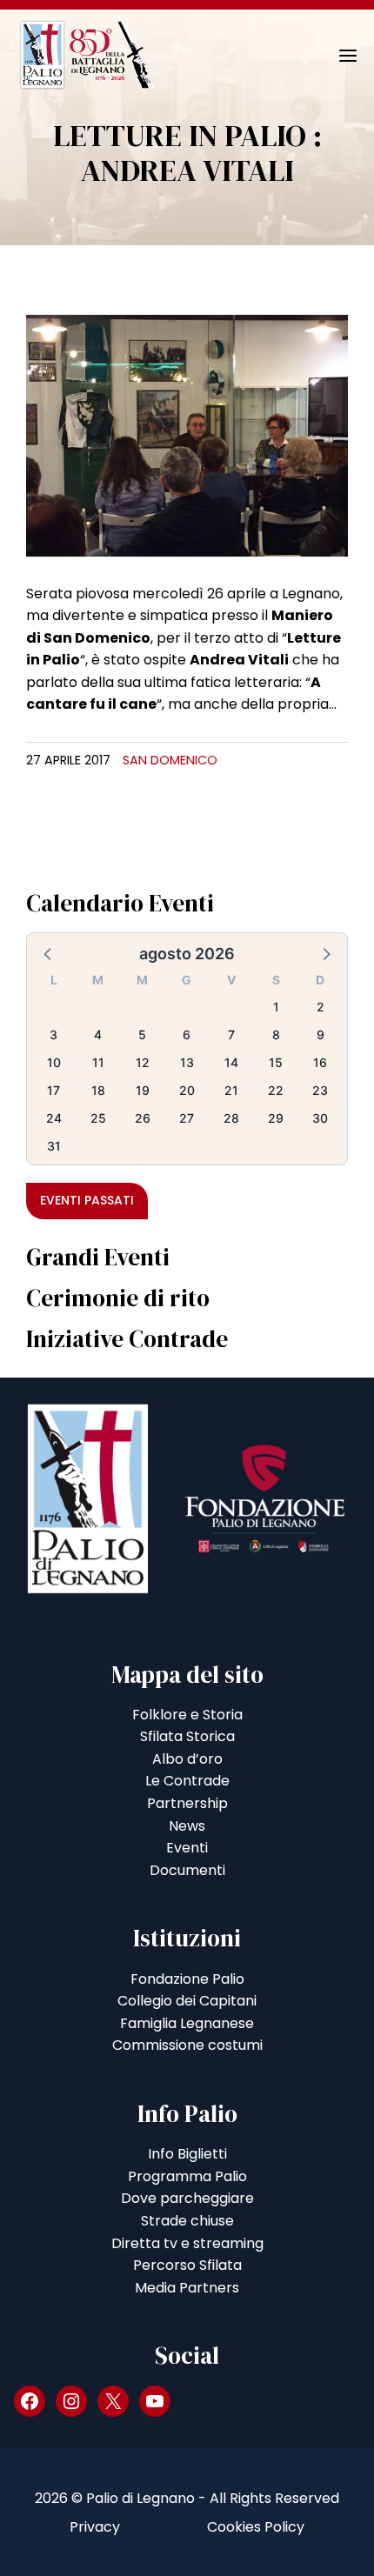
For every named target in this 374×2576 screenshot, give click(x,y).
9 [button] (321, 1034)
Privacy (95, 2527)
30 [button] (320, 1118)
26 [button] (143, 1118)
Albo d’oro (187, 1759)
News (187, 1826)
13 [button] (187, 1062)
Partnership (187, 1803)
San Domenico (170, 760)
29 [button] (276, 1118)
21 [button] (231, 1090)
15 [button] (276, 1062)
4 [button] (98, 1034)
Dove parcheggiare (187, 2198)
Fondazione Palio (187, 1979)
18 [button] (98, 1090)
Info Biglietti (187, 2154)
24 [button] (54, 1118)
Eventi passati (87, 1200)
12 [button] (143, 1062)
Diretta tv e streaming (187, 2243)
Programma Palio (187, 2176)
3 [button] (53, 1034)
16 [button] (320, 1062)
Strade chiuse (187, 2221)
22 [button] (276, 1090)
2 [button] (321, 1007)
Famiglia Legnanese (187, 2023)
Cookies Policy (256, 2527)
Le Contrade (187, 1781)
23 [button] (320, 1090)
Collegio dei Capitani (187, 2001)
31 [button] (54, 1146)
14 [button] (231, 1062)
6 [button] (187, 1034)
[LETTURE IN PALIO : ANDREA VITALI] (187, 434)
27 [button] (187, 1118)
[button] (49, 953)
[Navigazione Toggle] (336, 56)
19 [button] (143, 1090)
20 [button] (187, 1090)
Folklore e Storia (187, 1715)
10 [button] (54, 1062)
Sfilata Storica (187, 1736)
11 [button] (98, 1062)
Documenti (187, 1870)
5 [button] (142, 1034)
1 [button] (276, 1007)
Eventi (187, 1848)
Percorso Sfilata (187, 2265)
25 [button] (98, 1118)
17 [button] (53, 1090)
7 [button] (231, 1034)
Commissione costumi (187, 2045)
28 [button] (231, 1118)
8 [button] (276, 1034)
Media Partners (187, 2288)
